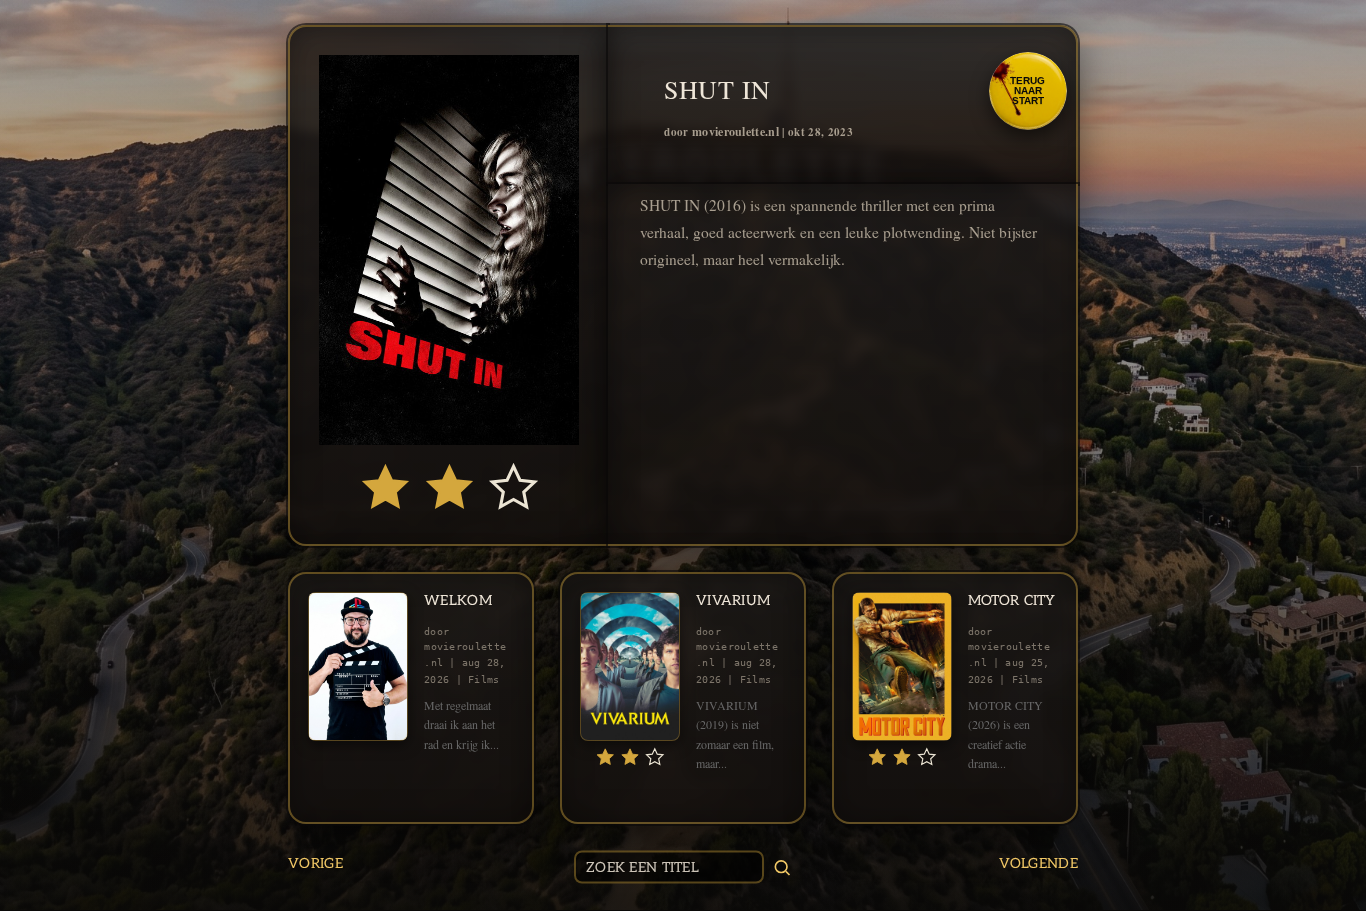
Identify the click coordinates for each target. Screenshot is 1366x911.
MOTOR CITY (1012, 600)
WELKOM (458, 600)
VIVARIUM (733, 600)
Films (484, 679)
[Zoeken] (782, 867)
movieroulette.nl (735, 131)
